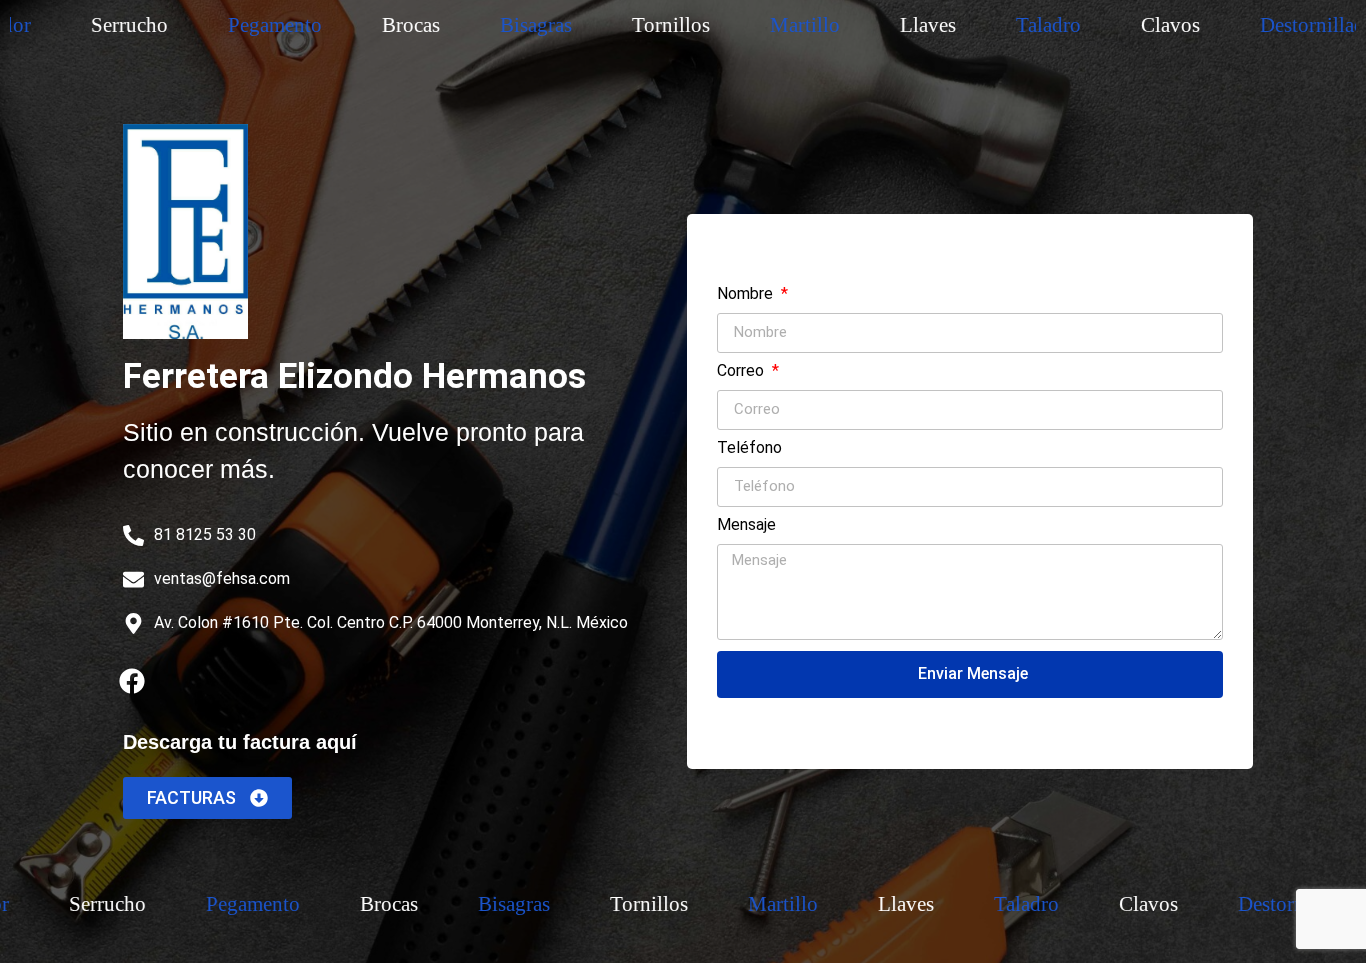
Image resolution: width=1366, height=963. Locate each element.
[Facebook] (132, 681)
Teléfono (749, 448)
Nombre (747, 294)
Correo (742, 371)
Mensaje (746, 525)
